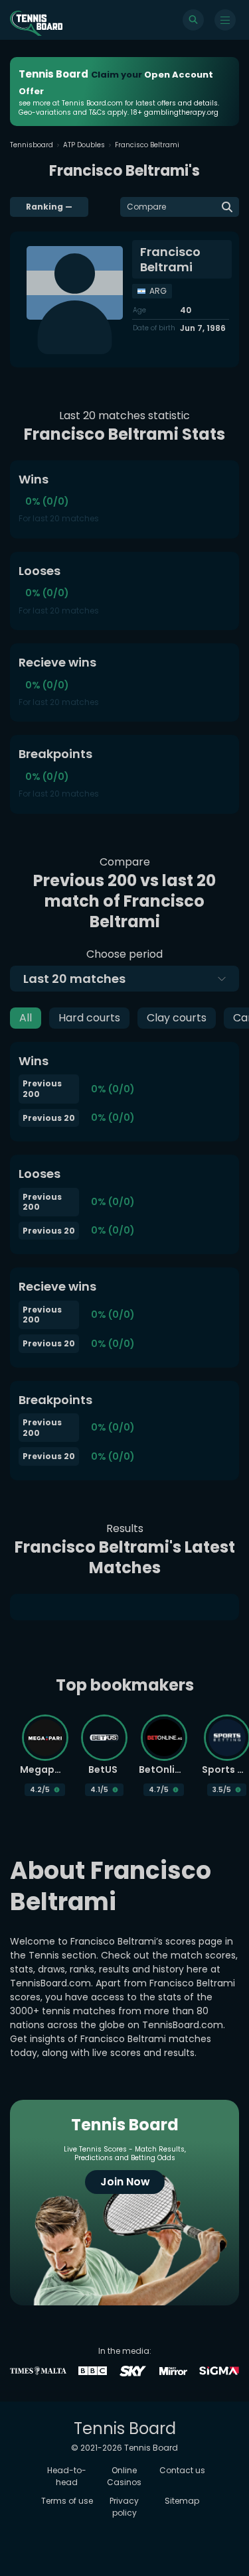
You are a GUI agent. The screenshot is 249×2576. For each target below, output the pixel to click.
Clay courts (177, 1018)
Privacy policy (124, 2507)
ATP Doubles (84, 145)
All (26, 1018)
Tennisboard (32, 145)
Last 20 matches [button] (74, 979)
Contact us (182, 2470)
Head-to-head (67, 2476)
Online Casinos (124, 2476)
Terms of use (67, 2501)
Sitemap (182, 2501)
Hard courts (89, 1018)
